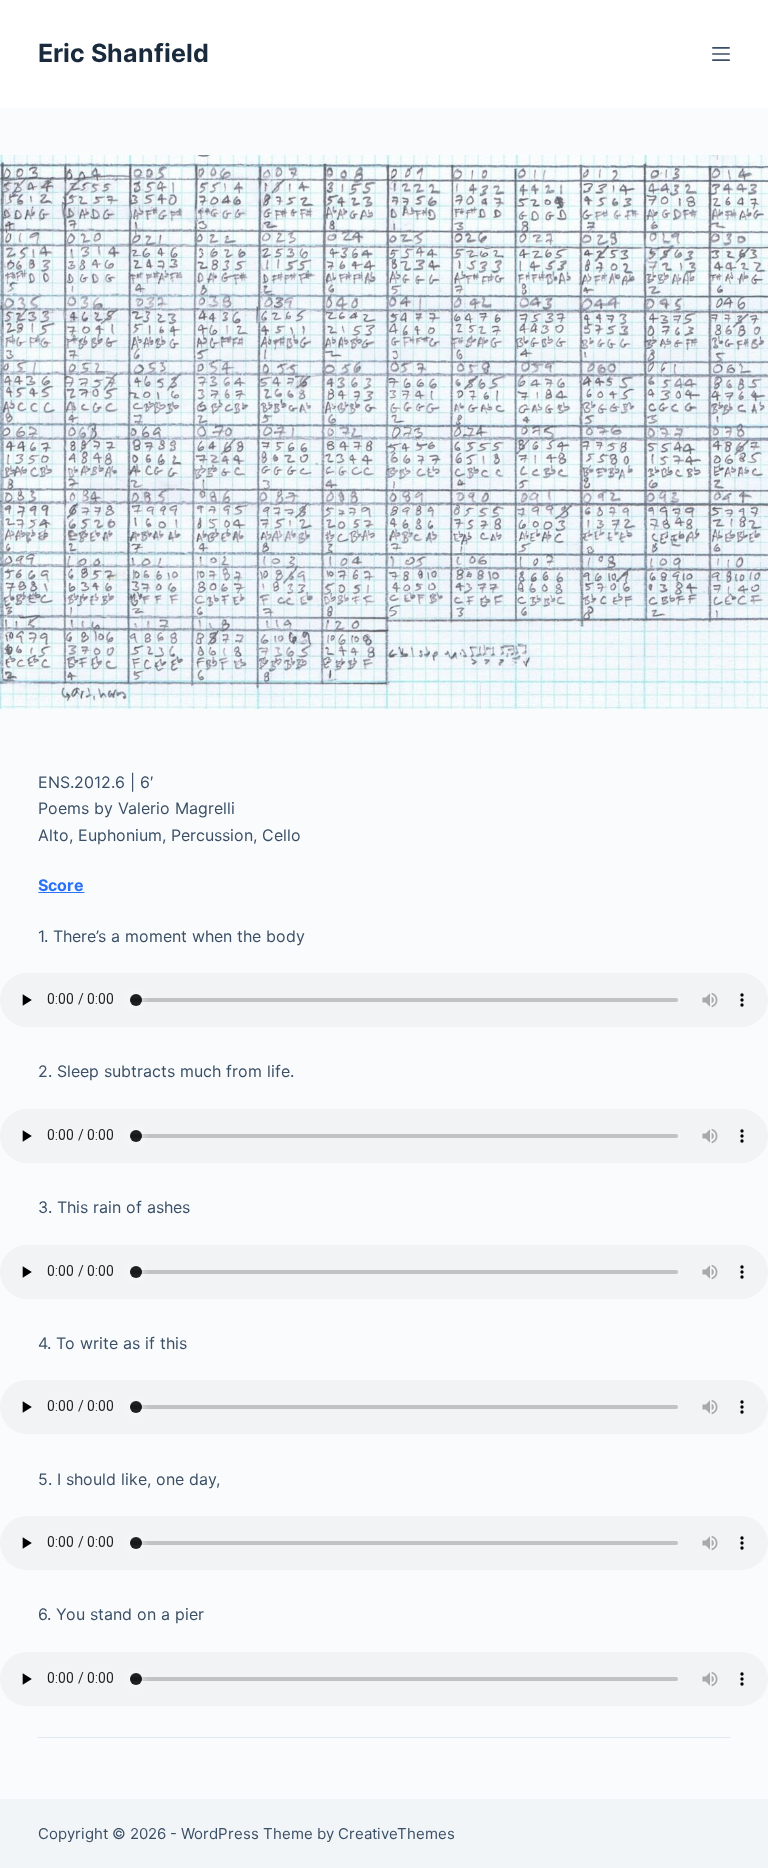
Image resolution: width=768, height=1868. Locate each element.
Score (61, 885)
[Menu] (721, 54)
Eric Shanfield (123, 53)
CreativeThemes (396, 1833)
